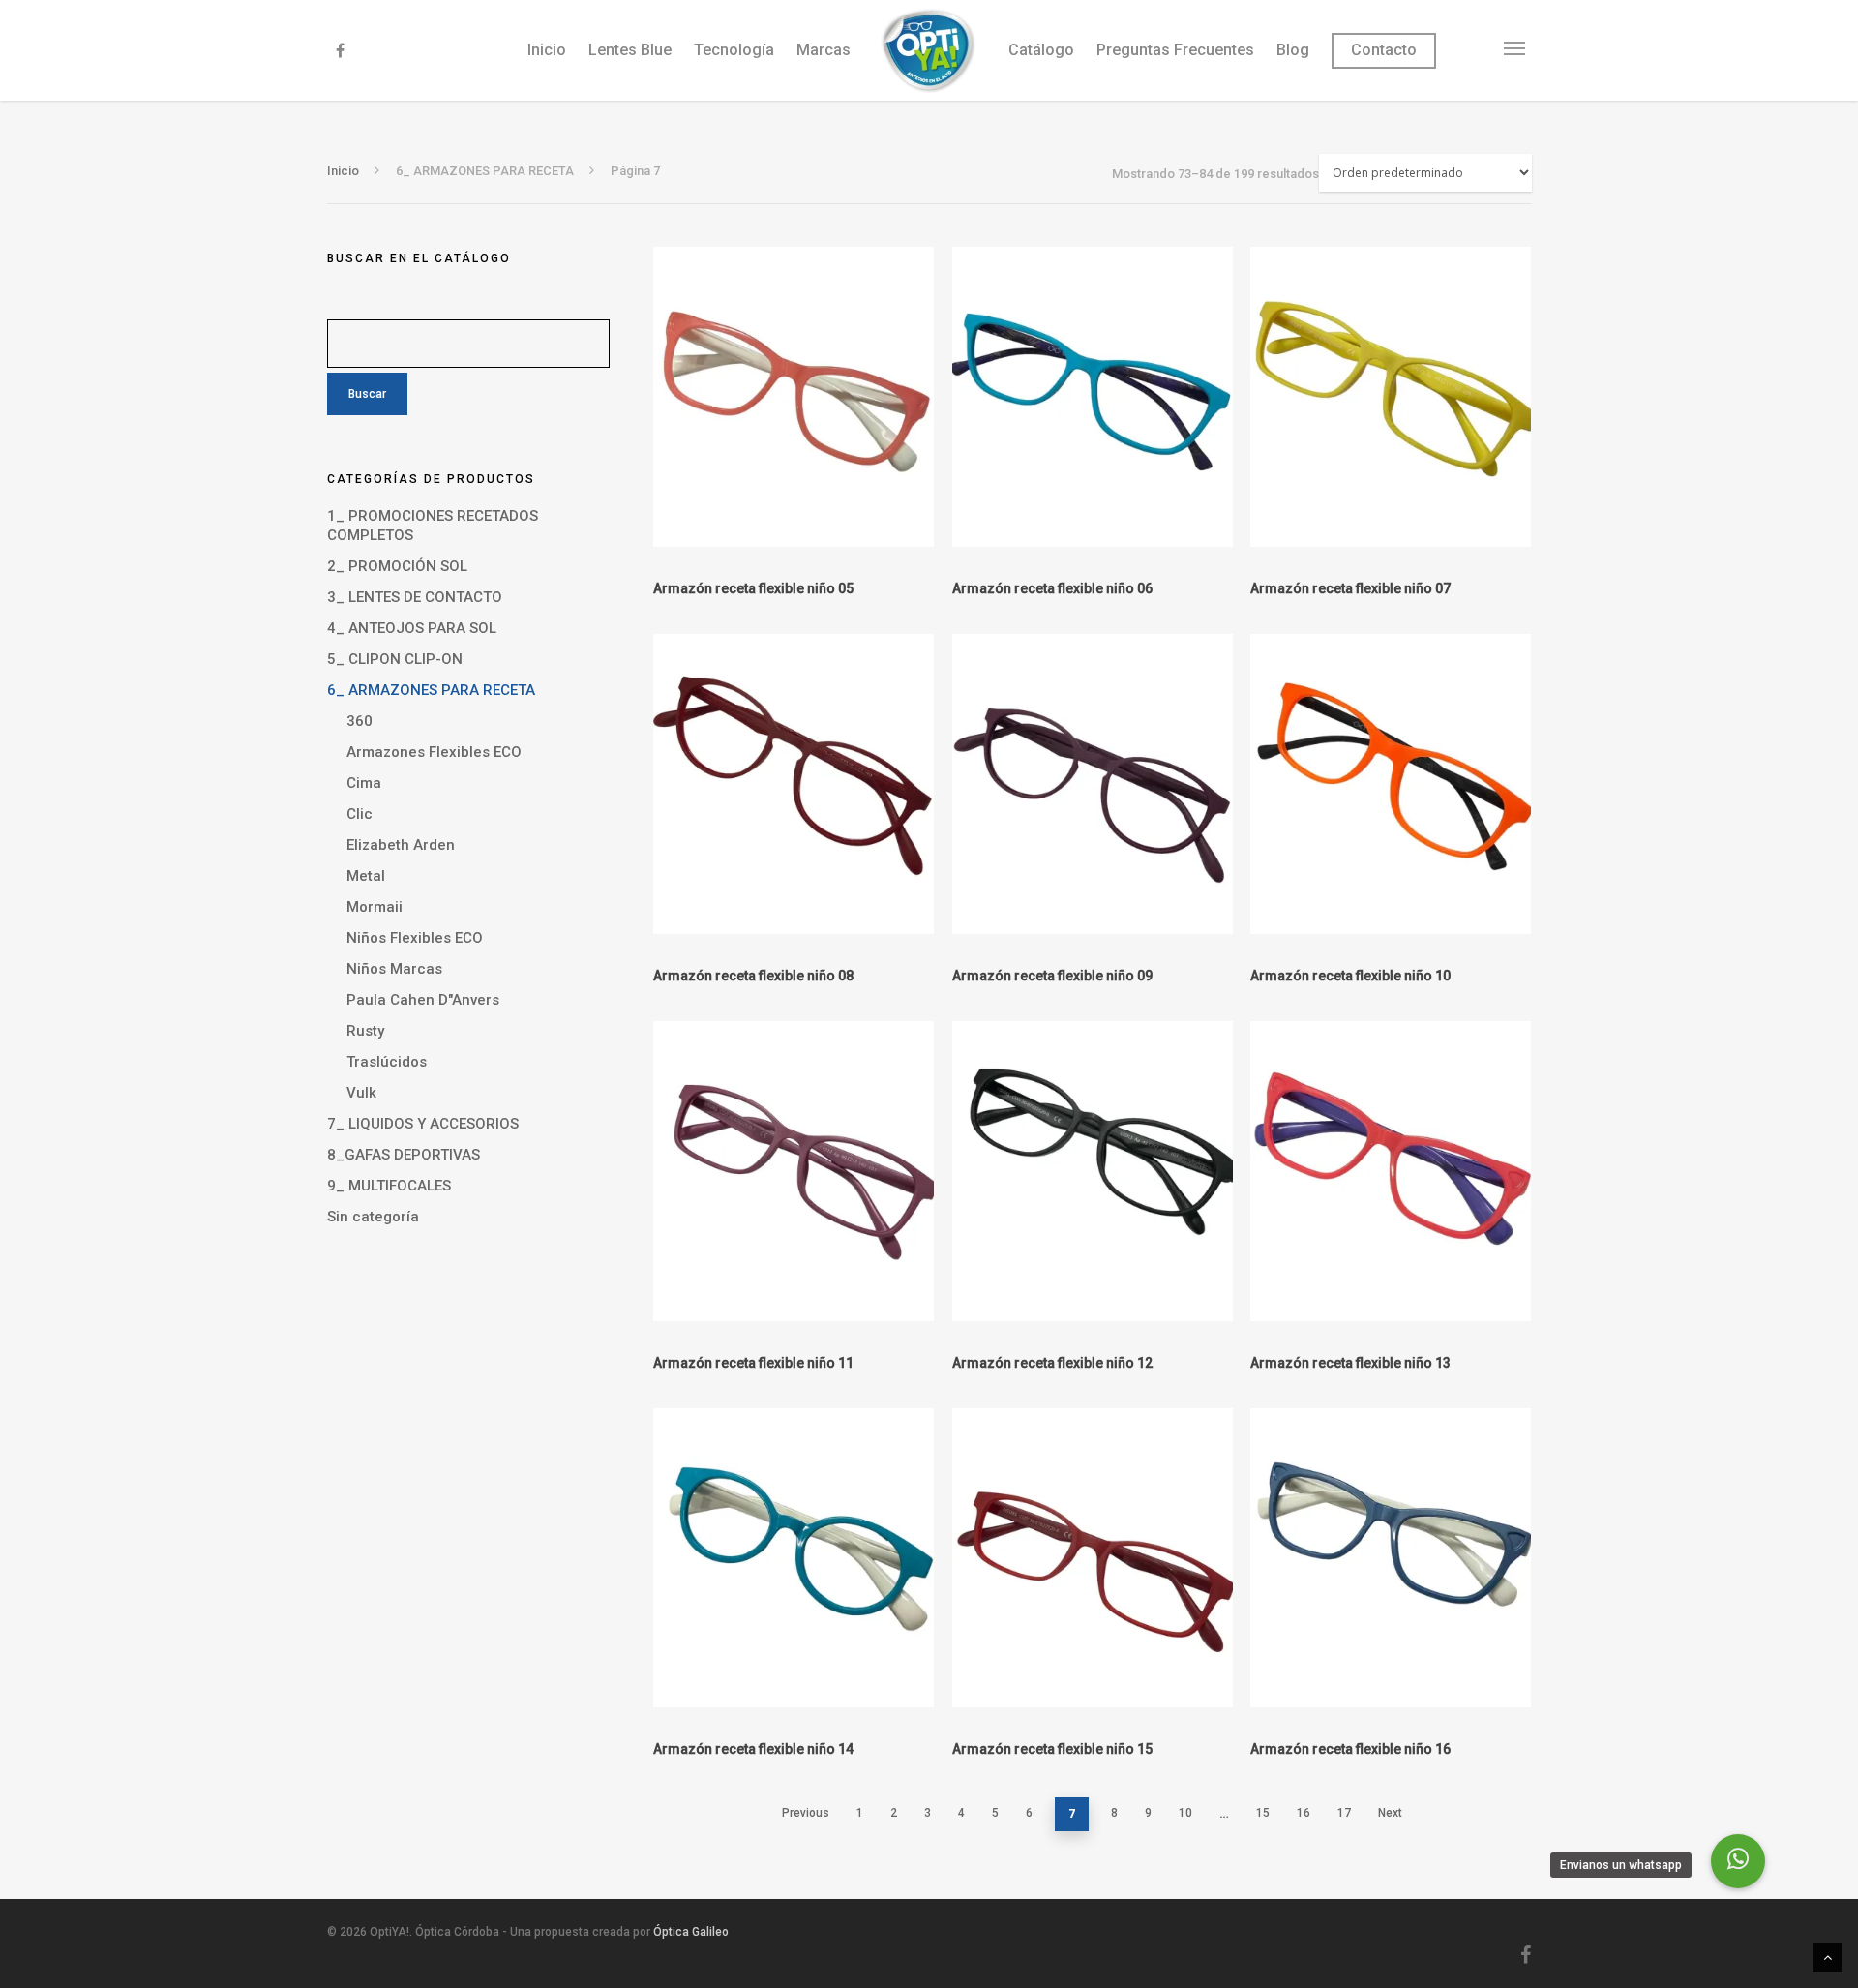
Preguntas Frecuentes (1175, 50)
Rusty (365, 1031)
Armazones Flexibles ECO (434, 752)
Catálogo (1041, 50)
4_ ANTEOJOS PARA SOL (412, 628)
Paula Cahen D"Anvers (423, 1000)
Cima (364, 783)
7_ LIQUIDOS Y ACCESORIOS (423, 1124)
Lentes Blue (630, 50)
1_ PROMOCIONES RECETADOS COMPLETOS (433, 526)
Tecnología (734, 50)
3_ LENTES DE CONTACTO (415, 597)
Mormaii (375, 907)
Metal (366, 876)
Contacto (1384, 50)
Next (1390, 1813)
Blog (1293, 50)
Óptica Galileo (691, 1932)
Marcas (824, 50)
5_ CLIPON (395, 659)
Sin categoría (373, 1217)
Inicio (547, 50)
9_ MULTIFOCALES (389, 1186)
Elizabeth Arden (401, 845)
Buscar (367, 394)
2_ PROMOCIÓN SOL (397, 566)
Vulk (361, 1093)
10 (1185, 1813)
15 (1263, 1813)
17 (1344, 1813)
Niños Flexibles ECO (415, 938)
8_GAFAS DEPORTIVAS (404, 1155)
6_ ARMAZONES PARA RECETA (431, 690)
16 (1304, 1813)
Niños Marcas (394, 969)
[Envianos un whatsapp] (1738, 1861)
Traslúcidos (387, 1062)
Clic (360, 814)
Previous (806, 1813)
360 (360, 721)
